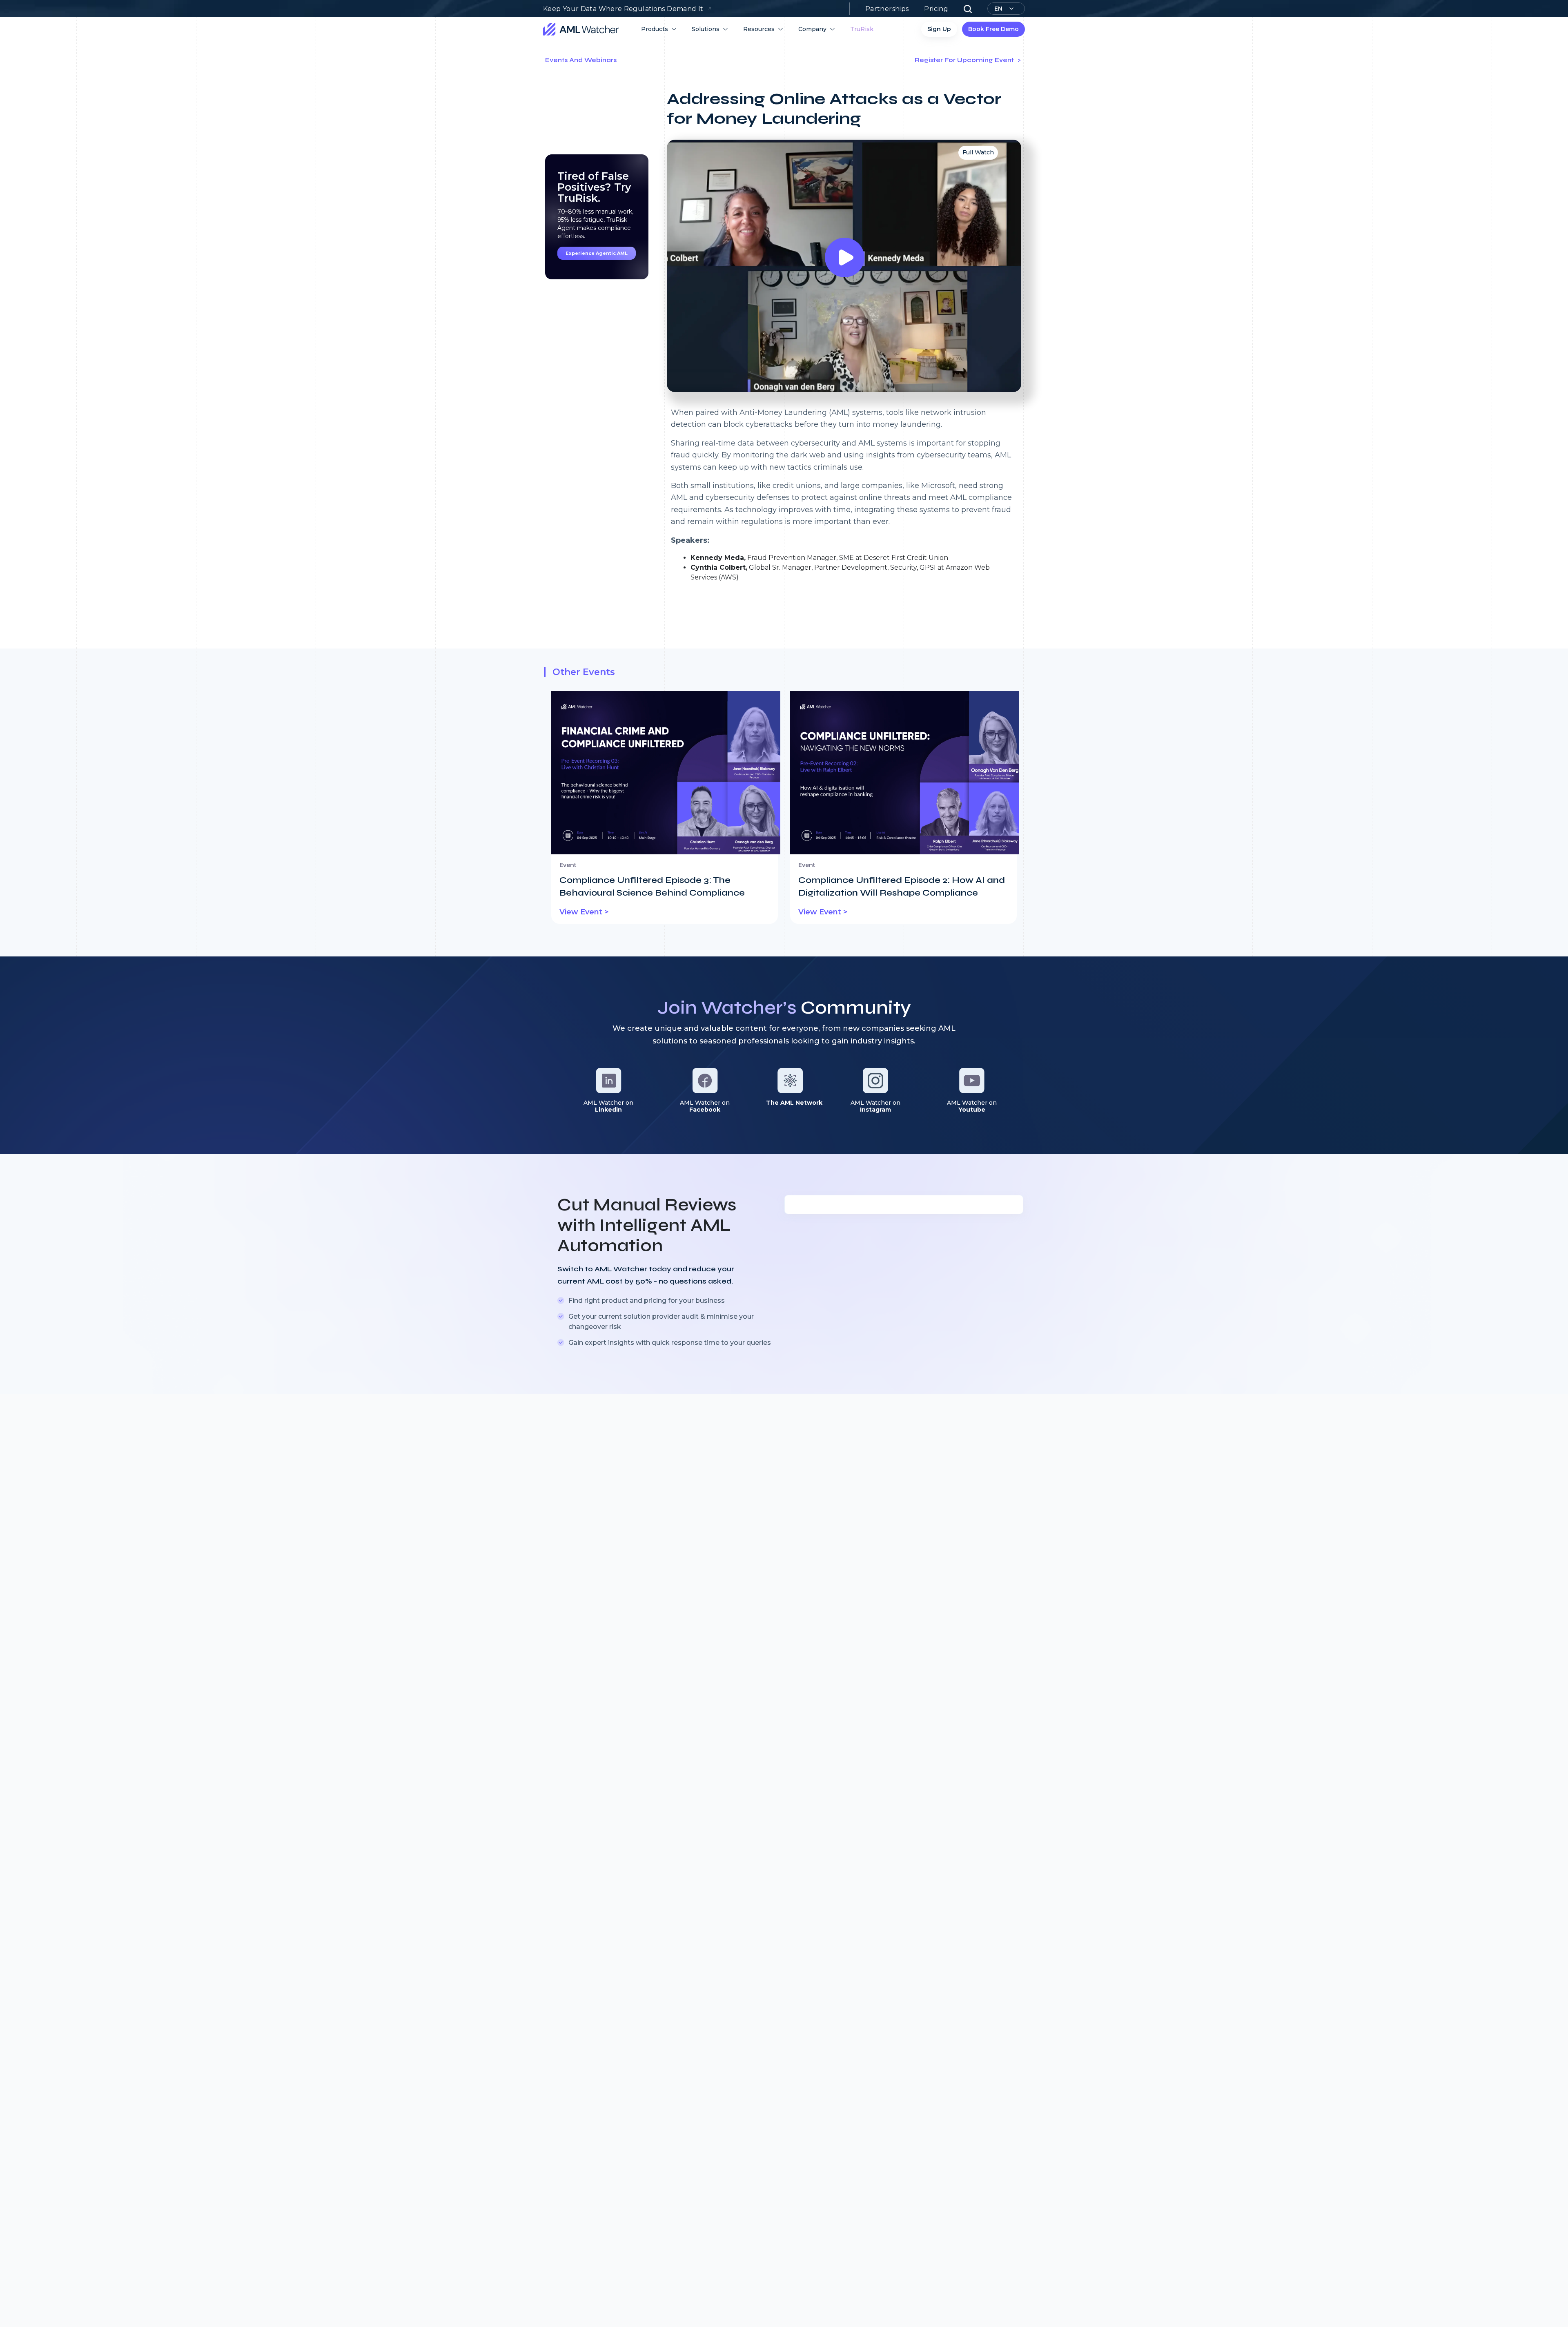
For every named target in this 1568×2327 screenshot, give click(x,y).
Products (655, 29)
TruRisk (862, 29)
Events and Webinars (581, 60)
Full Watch (978, 152)
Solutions (706, 29)
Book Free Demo (993, 29)
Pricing (936, 9)
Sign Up (939, 29)
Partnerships (887, 9)
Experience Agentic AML (597, 253)
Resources (759, 29)
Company (812, 29)
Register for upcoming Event (965, 60)
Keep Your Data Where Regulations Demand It (623, 9)
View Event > (584, 912)
